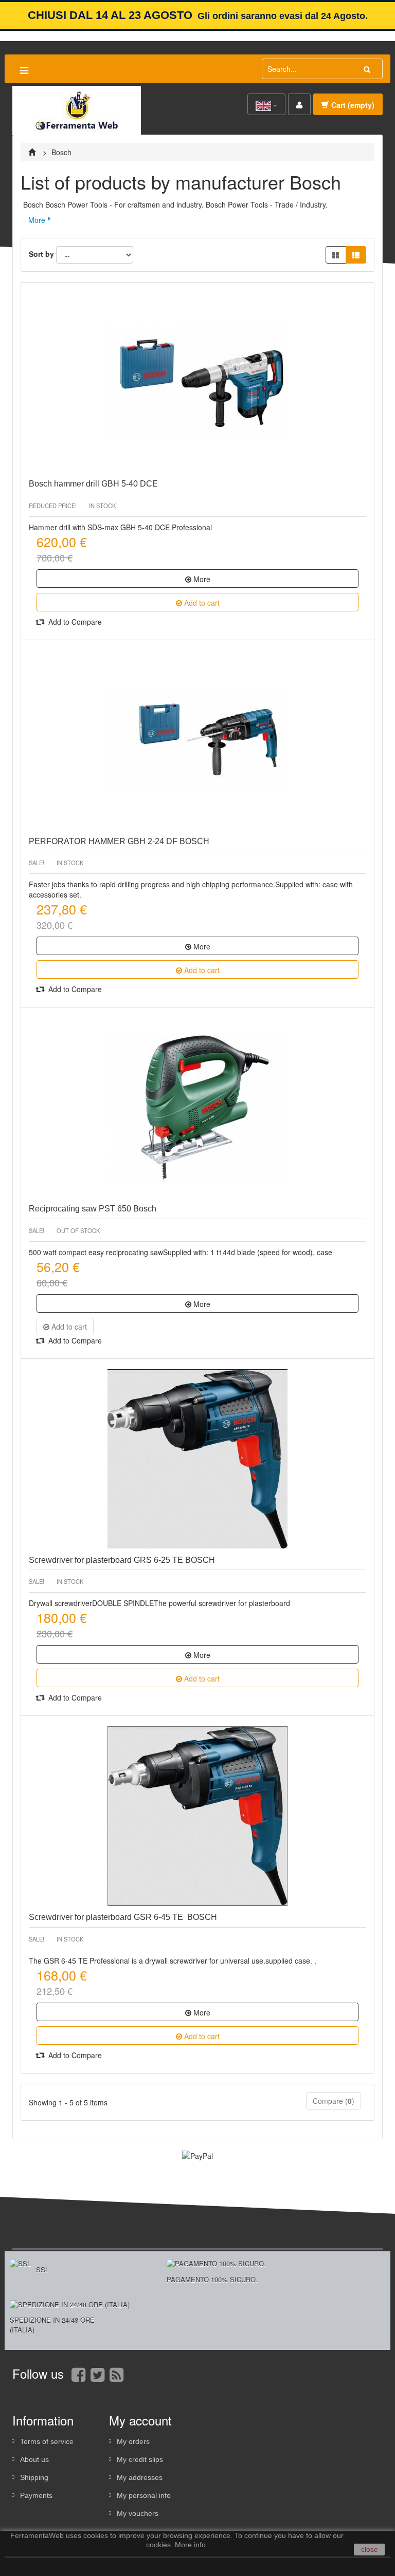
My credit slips (140, 2459)
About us (34, 2459)
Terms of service (47, 2441)
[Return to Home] (33, 152)
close (370, 2549)
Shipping (34, 2477)
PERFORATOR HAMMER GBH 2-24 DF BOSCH (119, 841)
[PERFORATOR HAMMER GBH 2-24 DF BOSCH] (197, 740)
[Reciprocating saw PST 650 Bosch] (197, 1108)
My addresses (140, 2477)
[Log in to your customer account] (299, 104)
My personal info (144, 2495)
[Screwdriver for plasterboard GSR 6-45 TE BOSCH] (197, 1816)
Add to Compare (74, 622)
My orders (133, 2441)
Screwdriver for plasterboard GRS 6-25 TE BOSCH (122, 1560)
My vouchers (138, 2513)
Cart (353, 105)
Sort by (41, 254)
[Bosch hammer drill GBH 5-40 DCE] (197, 383)
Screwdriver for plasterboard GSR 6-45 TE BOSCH (123, 1917)
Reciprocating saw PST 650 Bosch (93, 1209)
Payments (36, 2495)
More (37, 220)
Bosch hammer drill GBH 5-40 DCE (93, 484)
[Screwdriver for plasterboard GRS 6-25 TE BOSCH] (197, 1459)
